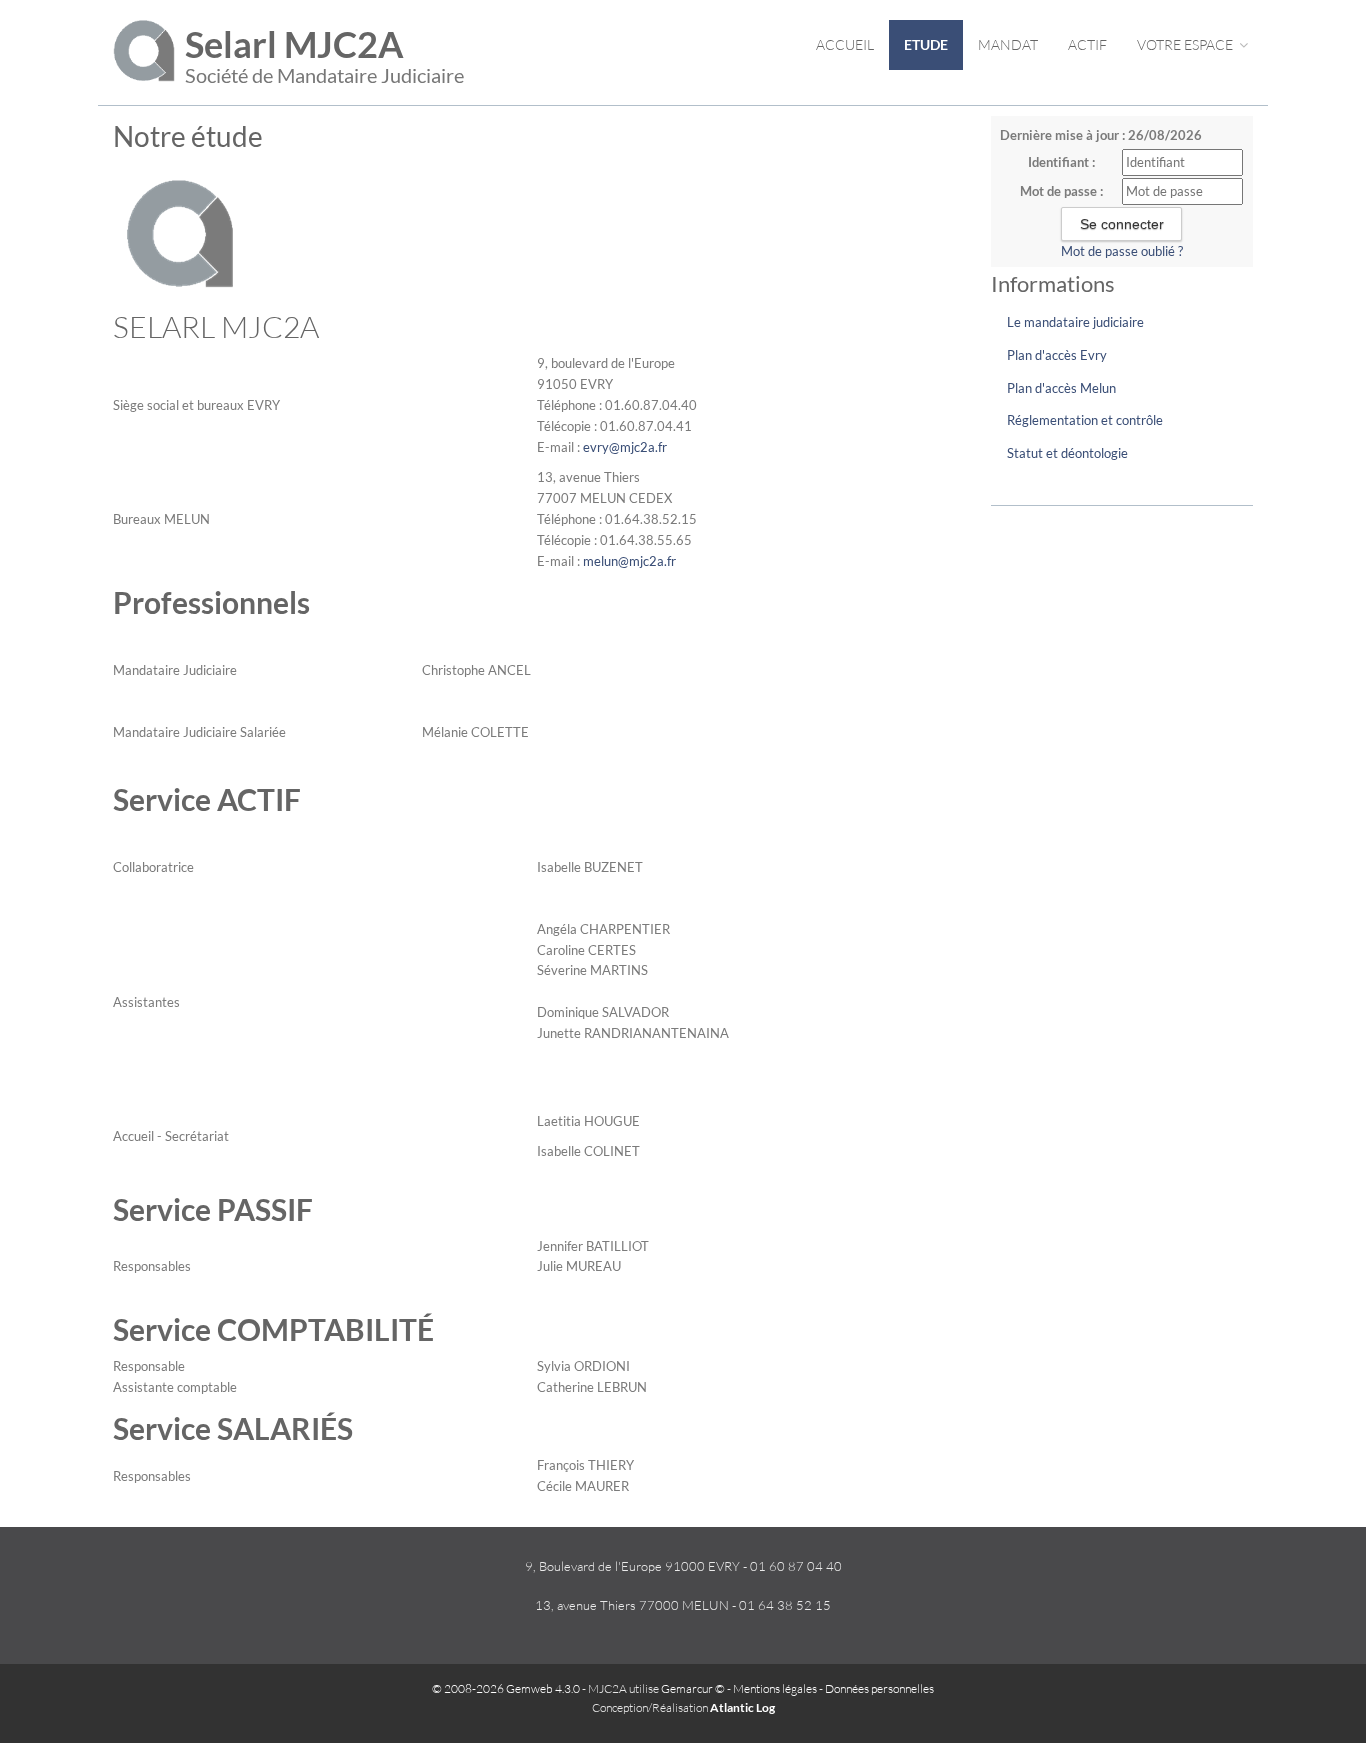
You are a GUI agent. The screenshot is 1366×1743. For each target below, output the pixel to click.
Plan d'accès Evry (1057, 355)
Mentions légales (775, 1688)
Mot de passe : (1061, 191)
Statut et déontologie (1067, 453)
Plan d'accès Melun (1061, 388)
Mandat (1008, 44)
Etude (926, 44)
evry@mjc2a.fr (625, 447)
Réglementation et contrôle (1085, 420)
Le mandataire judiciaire (1075, 322)
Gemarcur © (693, 1688)
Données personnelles (879, 1688)
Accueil (845, 44)
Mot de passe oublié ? (1122, 251)
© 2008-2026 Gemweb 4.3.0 (506, 1688)
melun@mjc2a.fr (629, 561)
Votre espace (1186, 44)
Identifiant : (1061, 162)
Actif (1087, 44)
